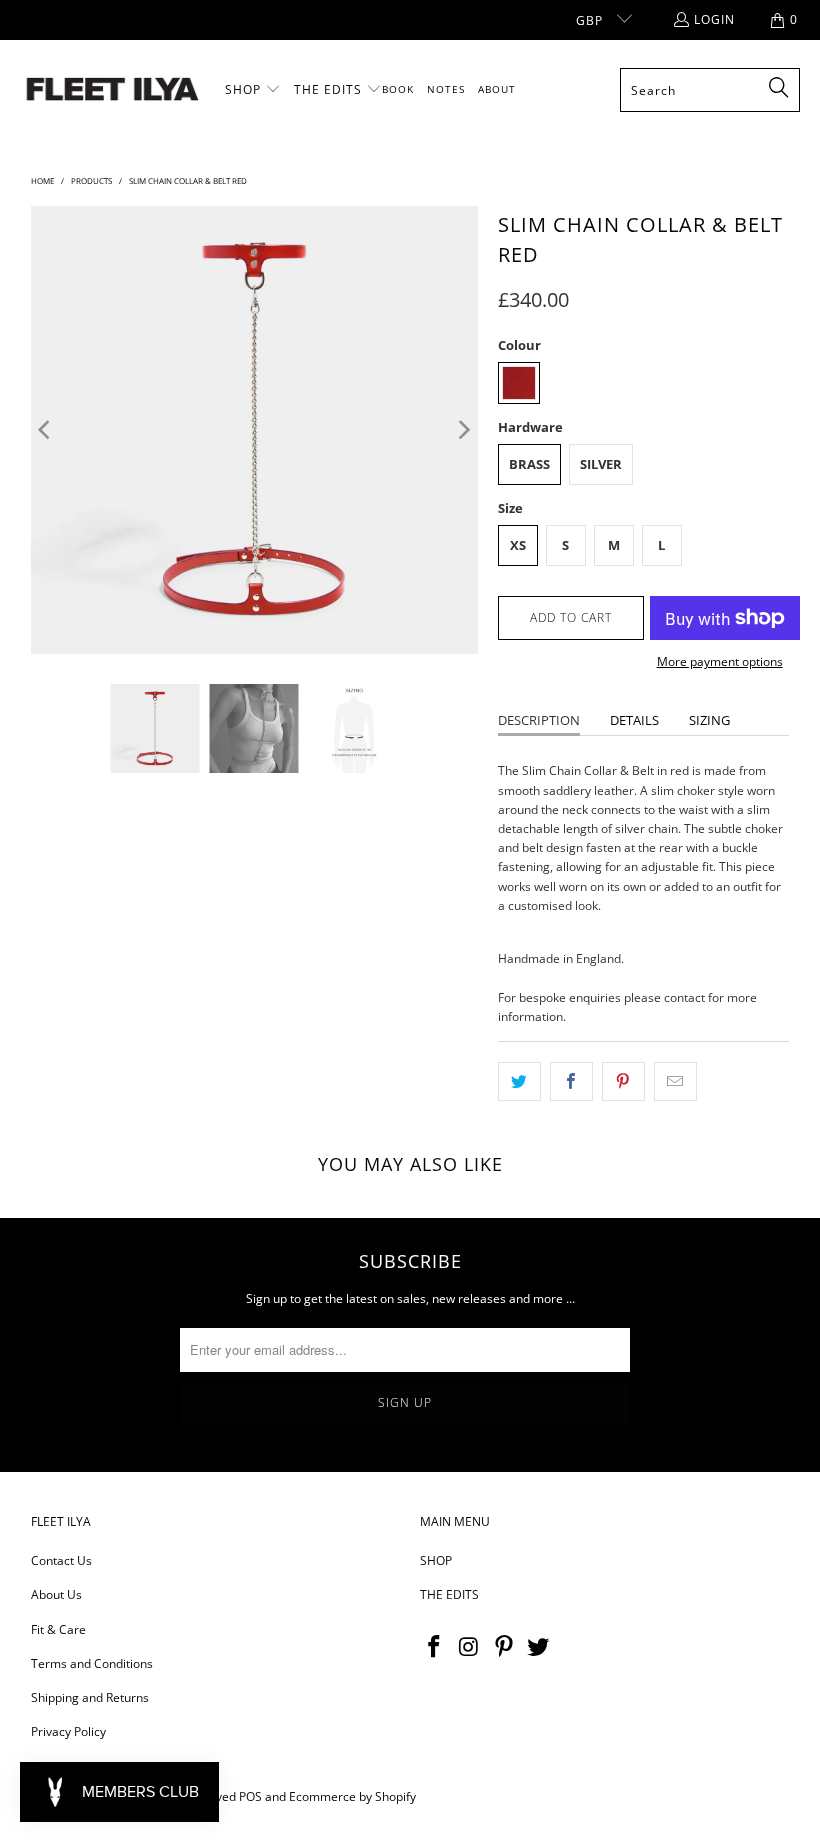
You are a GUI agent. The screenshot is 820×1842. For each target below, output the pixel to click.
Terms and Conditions (92, 1663)
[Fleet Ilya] (112, 90)
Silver (601, 464)
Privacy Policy (68, 1731)
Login (714, 19)
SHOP (436, 1560)
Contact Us (61, 1560)
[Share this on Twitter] (519, 1081)
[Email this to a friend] (675, 1081)
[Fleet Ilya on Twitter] (539, 1647)
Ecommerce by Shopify (352, 1796)
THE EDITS (449, 1594)
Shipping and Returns (90, 1697)
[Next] (463, 429)
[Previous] (46, 429)
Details (634, 720)
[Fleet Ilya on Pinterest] (504, 1647)
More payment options (720, 661)
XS (518, 545)
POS (250, 1796)
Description (539, 720)
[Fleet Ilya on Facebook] (435, 1647)
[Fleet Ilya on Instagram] (470, 1647)
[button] (253, 90)
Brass (529, 464)
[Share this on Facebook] (571, 1081)
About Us (56, 1594)
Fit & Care (58, 1629)
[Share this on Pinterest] (623, 1081)
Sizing (709, 720)
